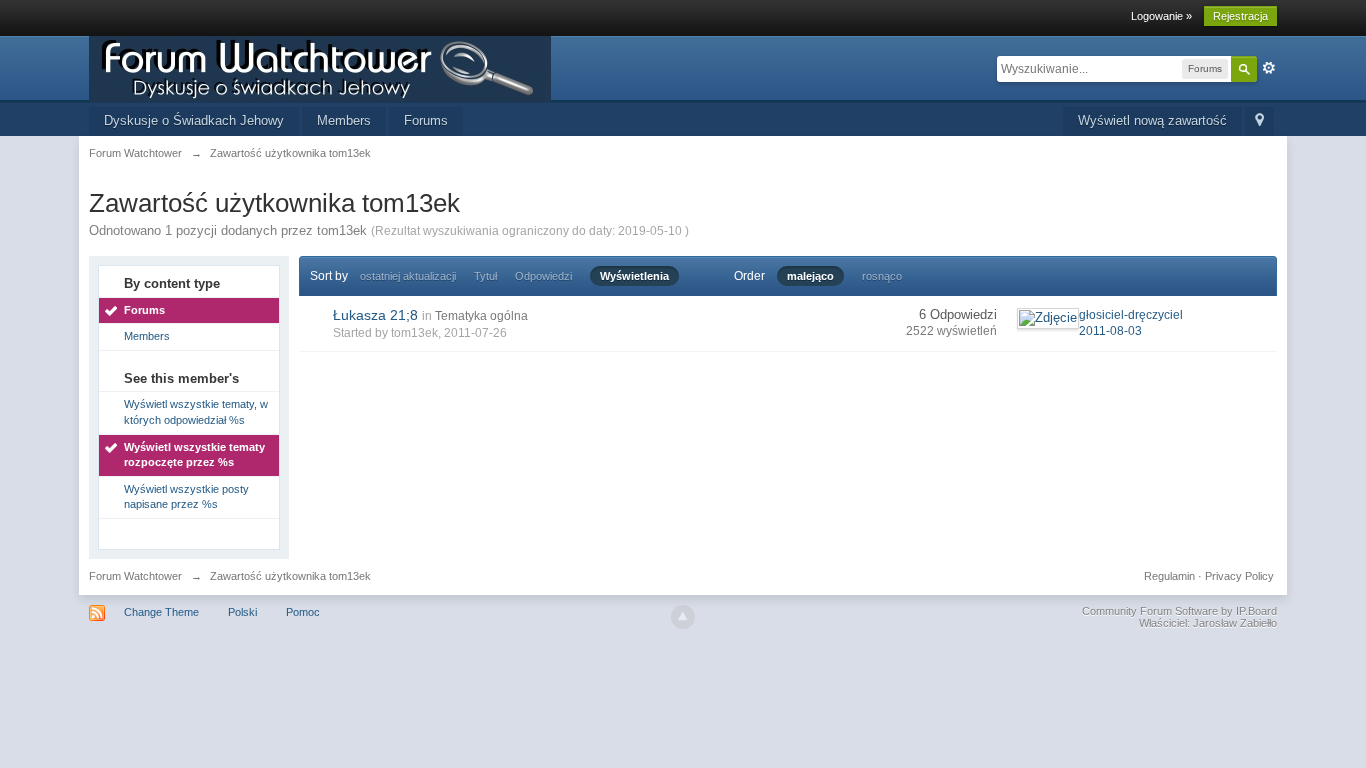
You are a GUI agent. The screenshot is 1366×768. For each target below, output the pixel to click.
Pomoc (303, 612)
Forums (426, 120)
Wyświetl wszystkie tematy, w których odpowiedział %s (196, 412)
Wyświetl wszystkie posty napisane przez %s (186, 497)
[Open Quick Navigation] (1259, 121)
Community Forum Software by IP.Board (1179, 611)
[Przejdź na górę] (683, 617)
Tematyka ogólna (481, 316)
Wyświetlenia (634, 276)
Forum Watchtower (135, 576)
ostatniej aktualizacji (408, 276)
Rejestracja (1240, 16)
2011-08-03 (1110, 331)
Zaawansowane (1269, 68)
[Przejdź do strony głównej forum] (320, 67)
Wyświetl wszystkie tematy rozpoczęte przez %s (194, 455)
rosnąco (882, 276)
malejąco (810, 276)
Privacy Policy (1239, 576)
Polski (242, 612)
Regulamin (1169, 576)
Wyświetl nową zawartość (1152, 120)
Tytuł (485, 276)
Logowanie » (1161, 16)
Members (344, 120)
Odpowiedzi (543, 276)
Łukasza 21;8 (375, 315)
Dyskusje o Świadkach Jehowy (194, 120)
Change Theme (161, 612)
